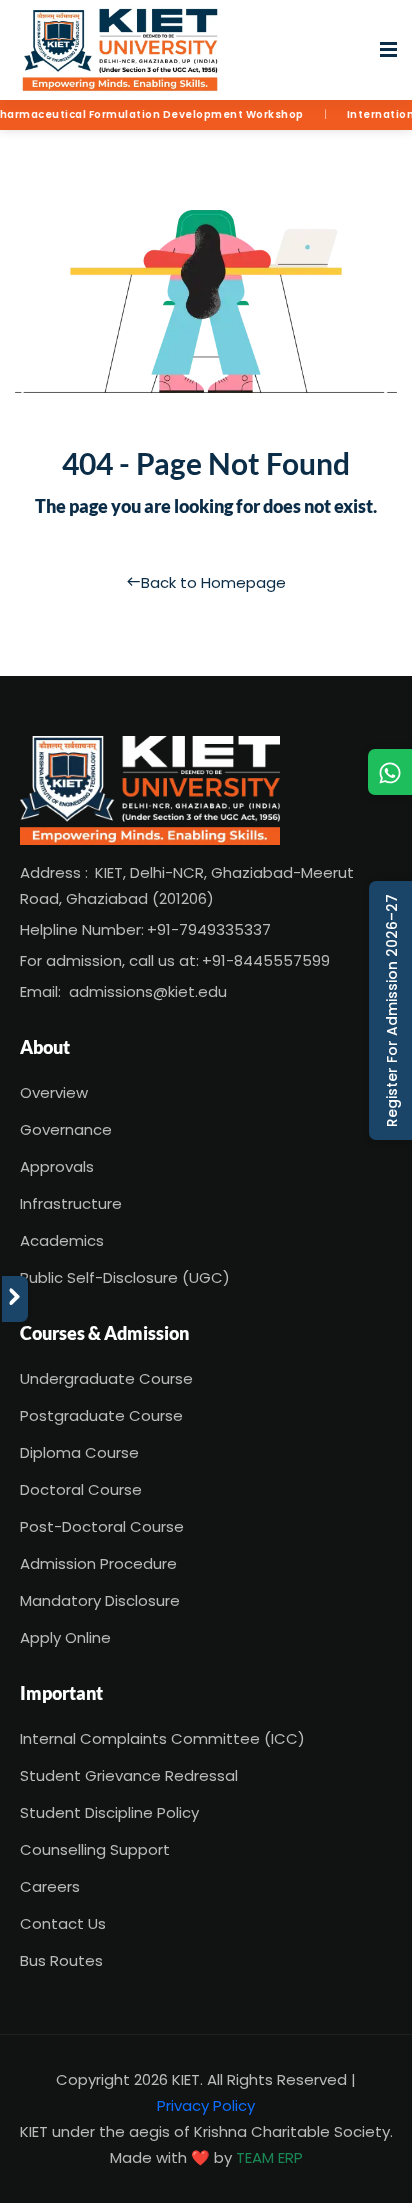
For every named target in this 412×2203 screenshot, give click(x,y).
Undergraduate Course (106, 1378)
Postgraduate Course (101, 1415)
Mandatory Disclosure (100, 1600)
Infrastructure (71, 1203)
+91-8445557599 (266, 960)
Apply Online (65, 1637)
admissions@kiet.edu (148, 991)
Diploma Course (79, 1452)
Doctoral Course (81, 1489)
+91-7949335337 (209, 929)
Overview (54, 1092)
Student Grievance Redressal (129, 1775)
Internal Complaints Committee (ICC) (162, 1738)
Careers (50, 1886)
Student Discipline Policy (109, 1812)
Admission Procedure (98, 1563)
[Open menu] (388, 50)
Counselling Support (95, 1849)
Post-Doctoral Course (102, 1526)
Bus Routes (61, 1960)
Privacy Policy (206, 2105)
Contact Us (63, 1923)
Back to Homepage (213, 582)
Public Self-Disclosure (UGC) (125, 1277)
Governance (66, 1129)
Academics (62, 1240)
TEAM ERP (269, 2157)
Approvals (57, 1166)
